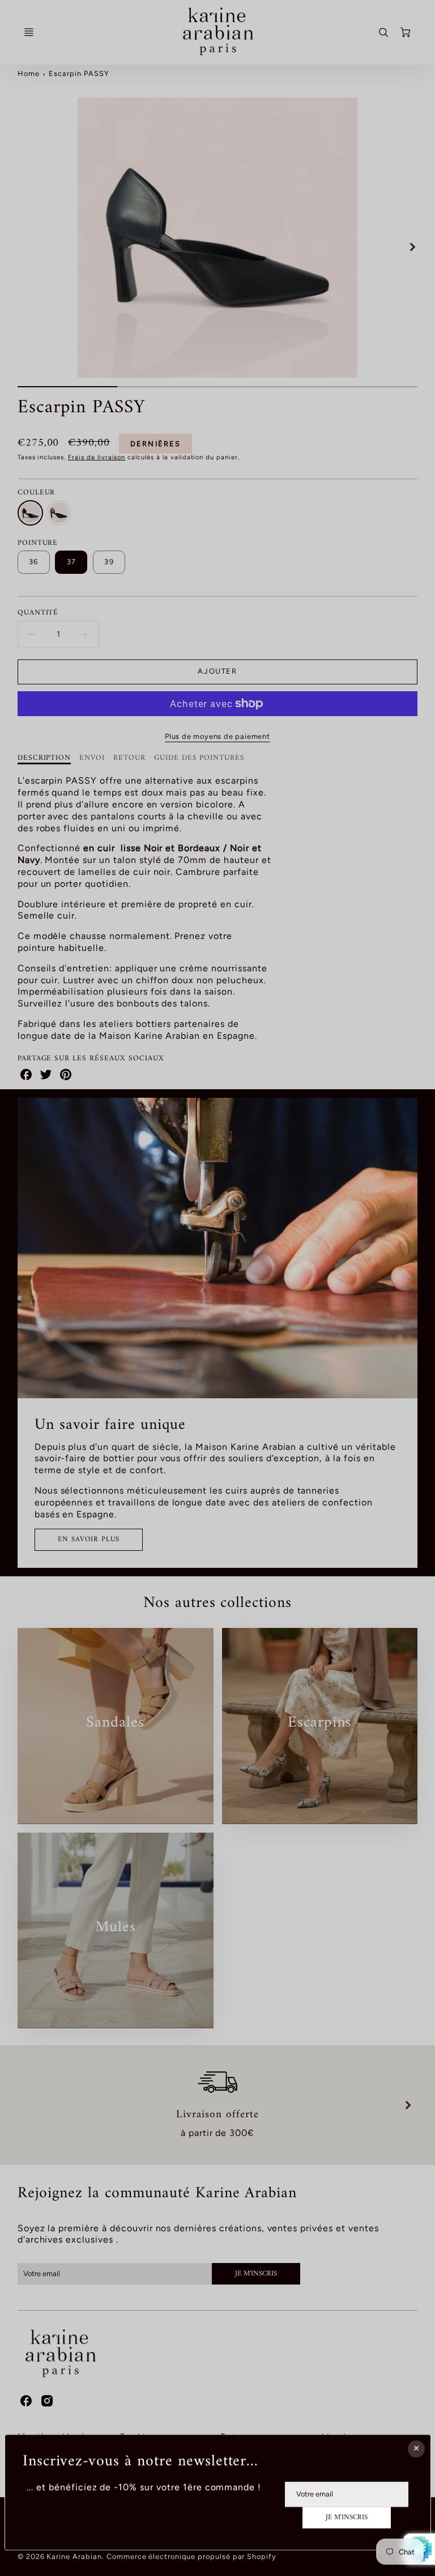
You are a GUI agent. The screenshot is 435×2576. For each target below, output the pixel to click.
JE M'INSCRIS (347, 2518)
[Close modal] (416, 2449)
